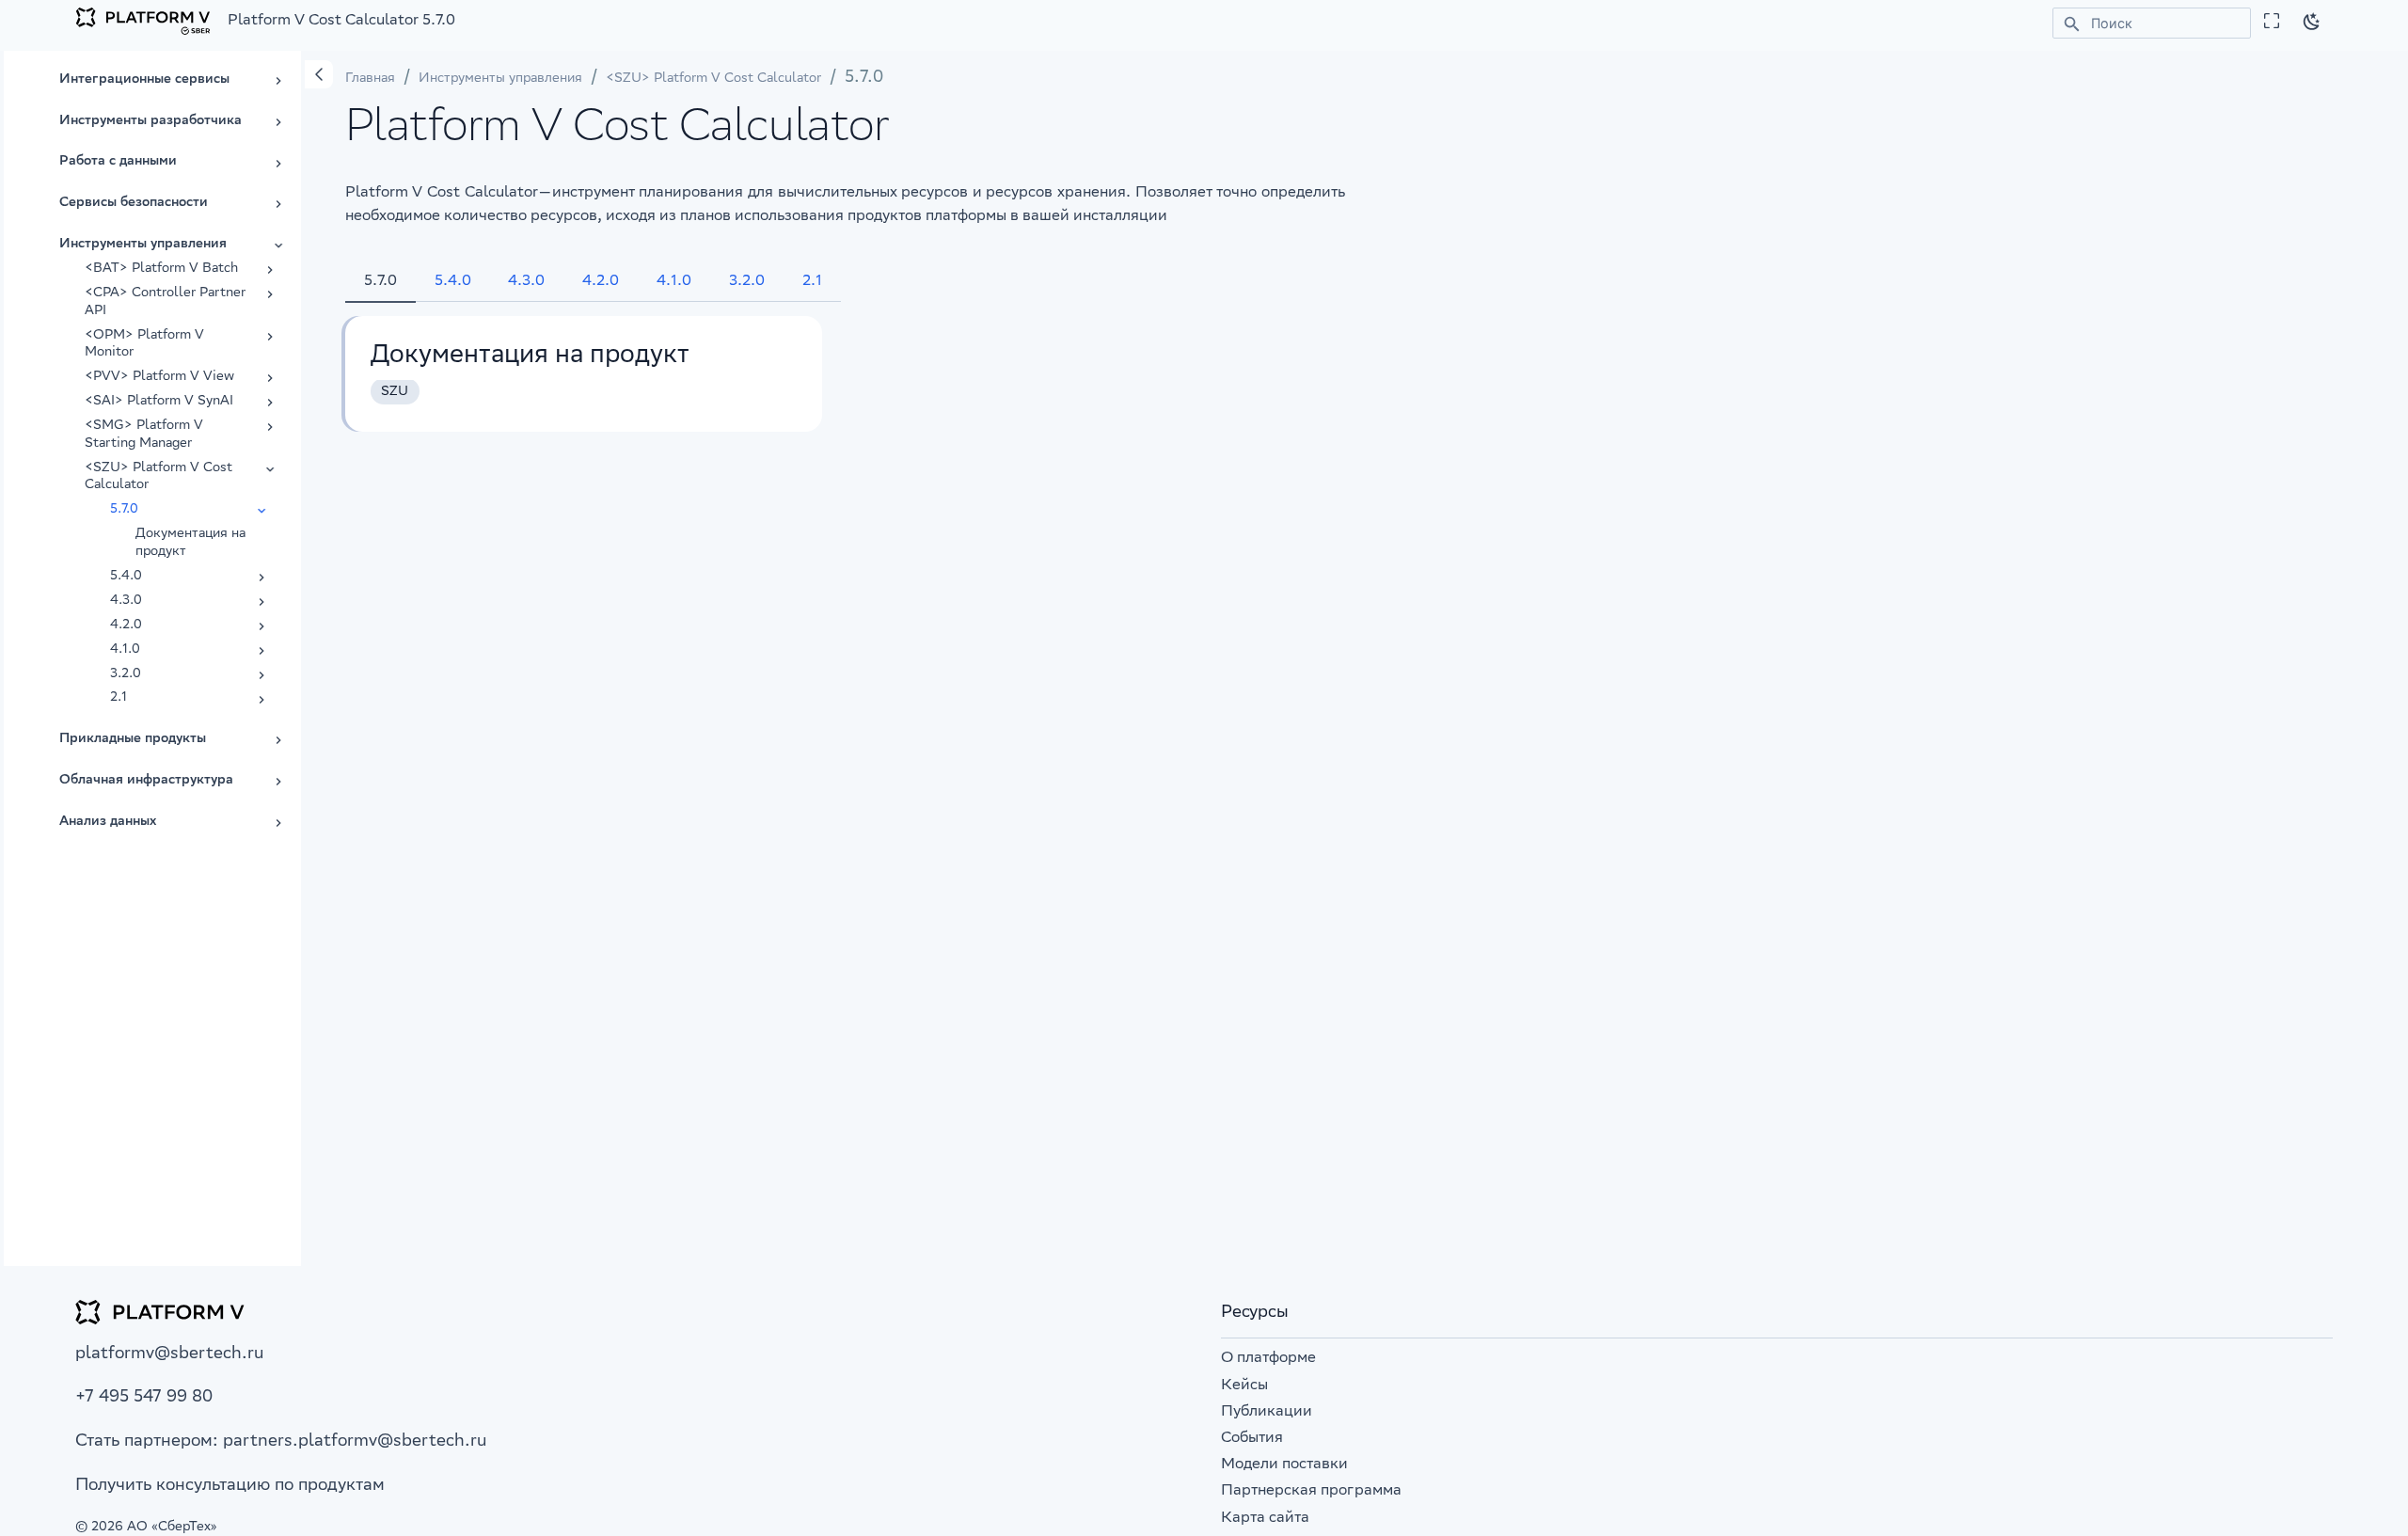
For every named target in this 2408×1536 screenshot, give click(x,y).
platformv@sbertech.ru (169, 1354)
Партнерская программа (1311, 1491)
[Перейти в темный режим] (2312, 22)
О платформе (1268, 1359)
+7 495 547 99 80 (144, 1398)
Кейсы (1244, 1386)
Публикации (1267, 1412)
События (1252, 1439)
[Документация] (143, 22)
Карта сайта (1265, 1519)
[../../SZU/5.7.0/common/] (584, 374)
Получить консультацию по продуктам (230, 1486)
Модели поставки (1284, 1465)
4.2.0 (601, 282)
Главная (370, 79)
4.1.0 (674, 282)
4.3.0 (526, 282)
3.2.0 (747, 282)
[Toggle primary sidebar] (319, 74)
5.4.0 (453, 282)
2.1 (812, 282)
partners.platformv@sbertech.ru (355, 1442)
